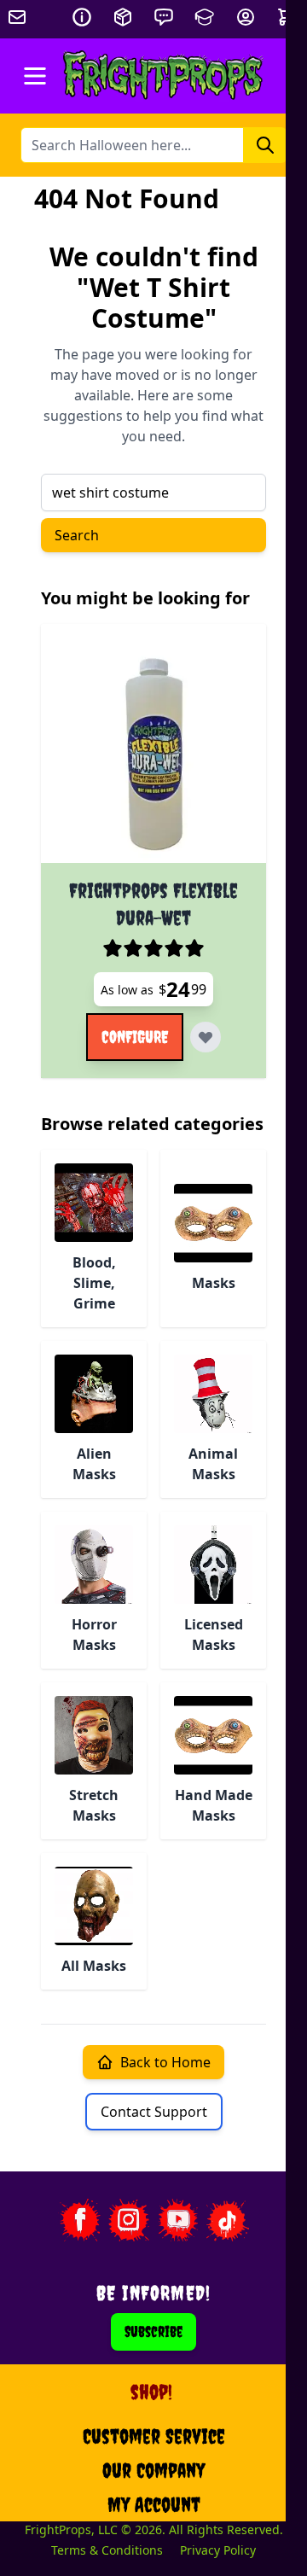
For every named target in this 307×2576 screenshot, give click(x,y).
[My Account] (246, 17)
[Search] (265, 145)
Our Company (153, 2470)
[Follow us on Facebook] (79, 2220)
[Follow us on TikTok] (228, 2220)
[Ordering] (123, 17)
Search (77, 535)
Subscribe (153, 2331)
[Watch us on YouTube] (178, 2220)
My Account (154, 2504)
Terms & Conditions (107, 2550)
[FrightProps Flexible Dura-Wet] (153, 750)
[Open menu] (35, 76)
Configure (135, 1037)
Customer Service (154, 2436)
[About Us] (82, 17)
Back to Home (165, 2062)
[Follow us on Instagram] (129, 2220)
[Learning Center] (205, 17)
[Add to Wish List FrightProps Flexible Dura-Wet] (206, 1037)
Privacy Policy (218, 2550)
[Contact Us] (164, 17)
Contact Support (154, 2112)
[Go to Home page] (163, 76)
